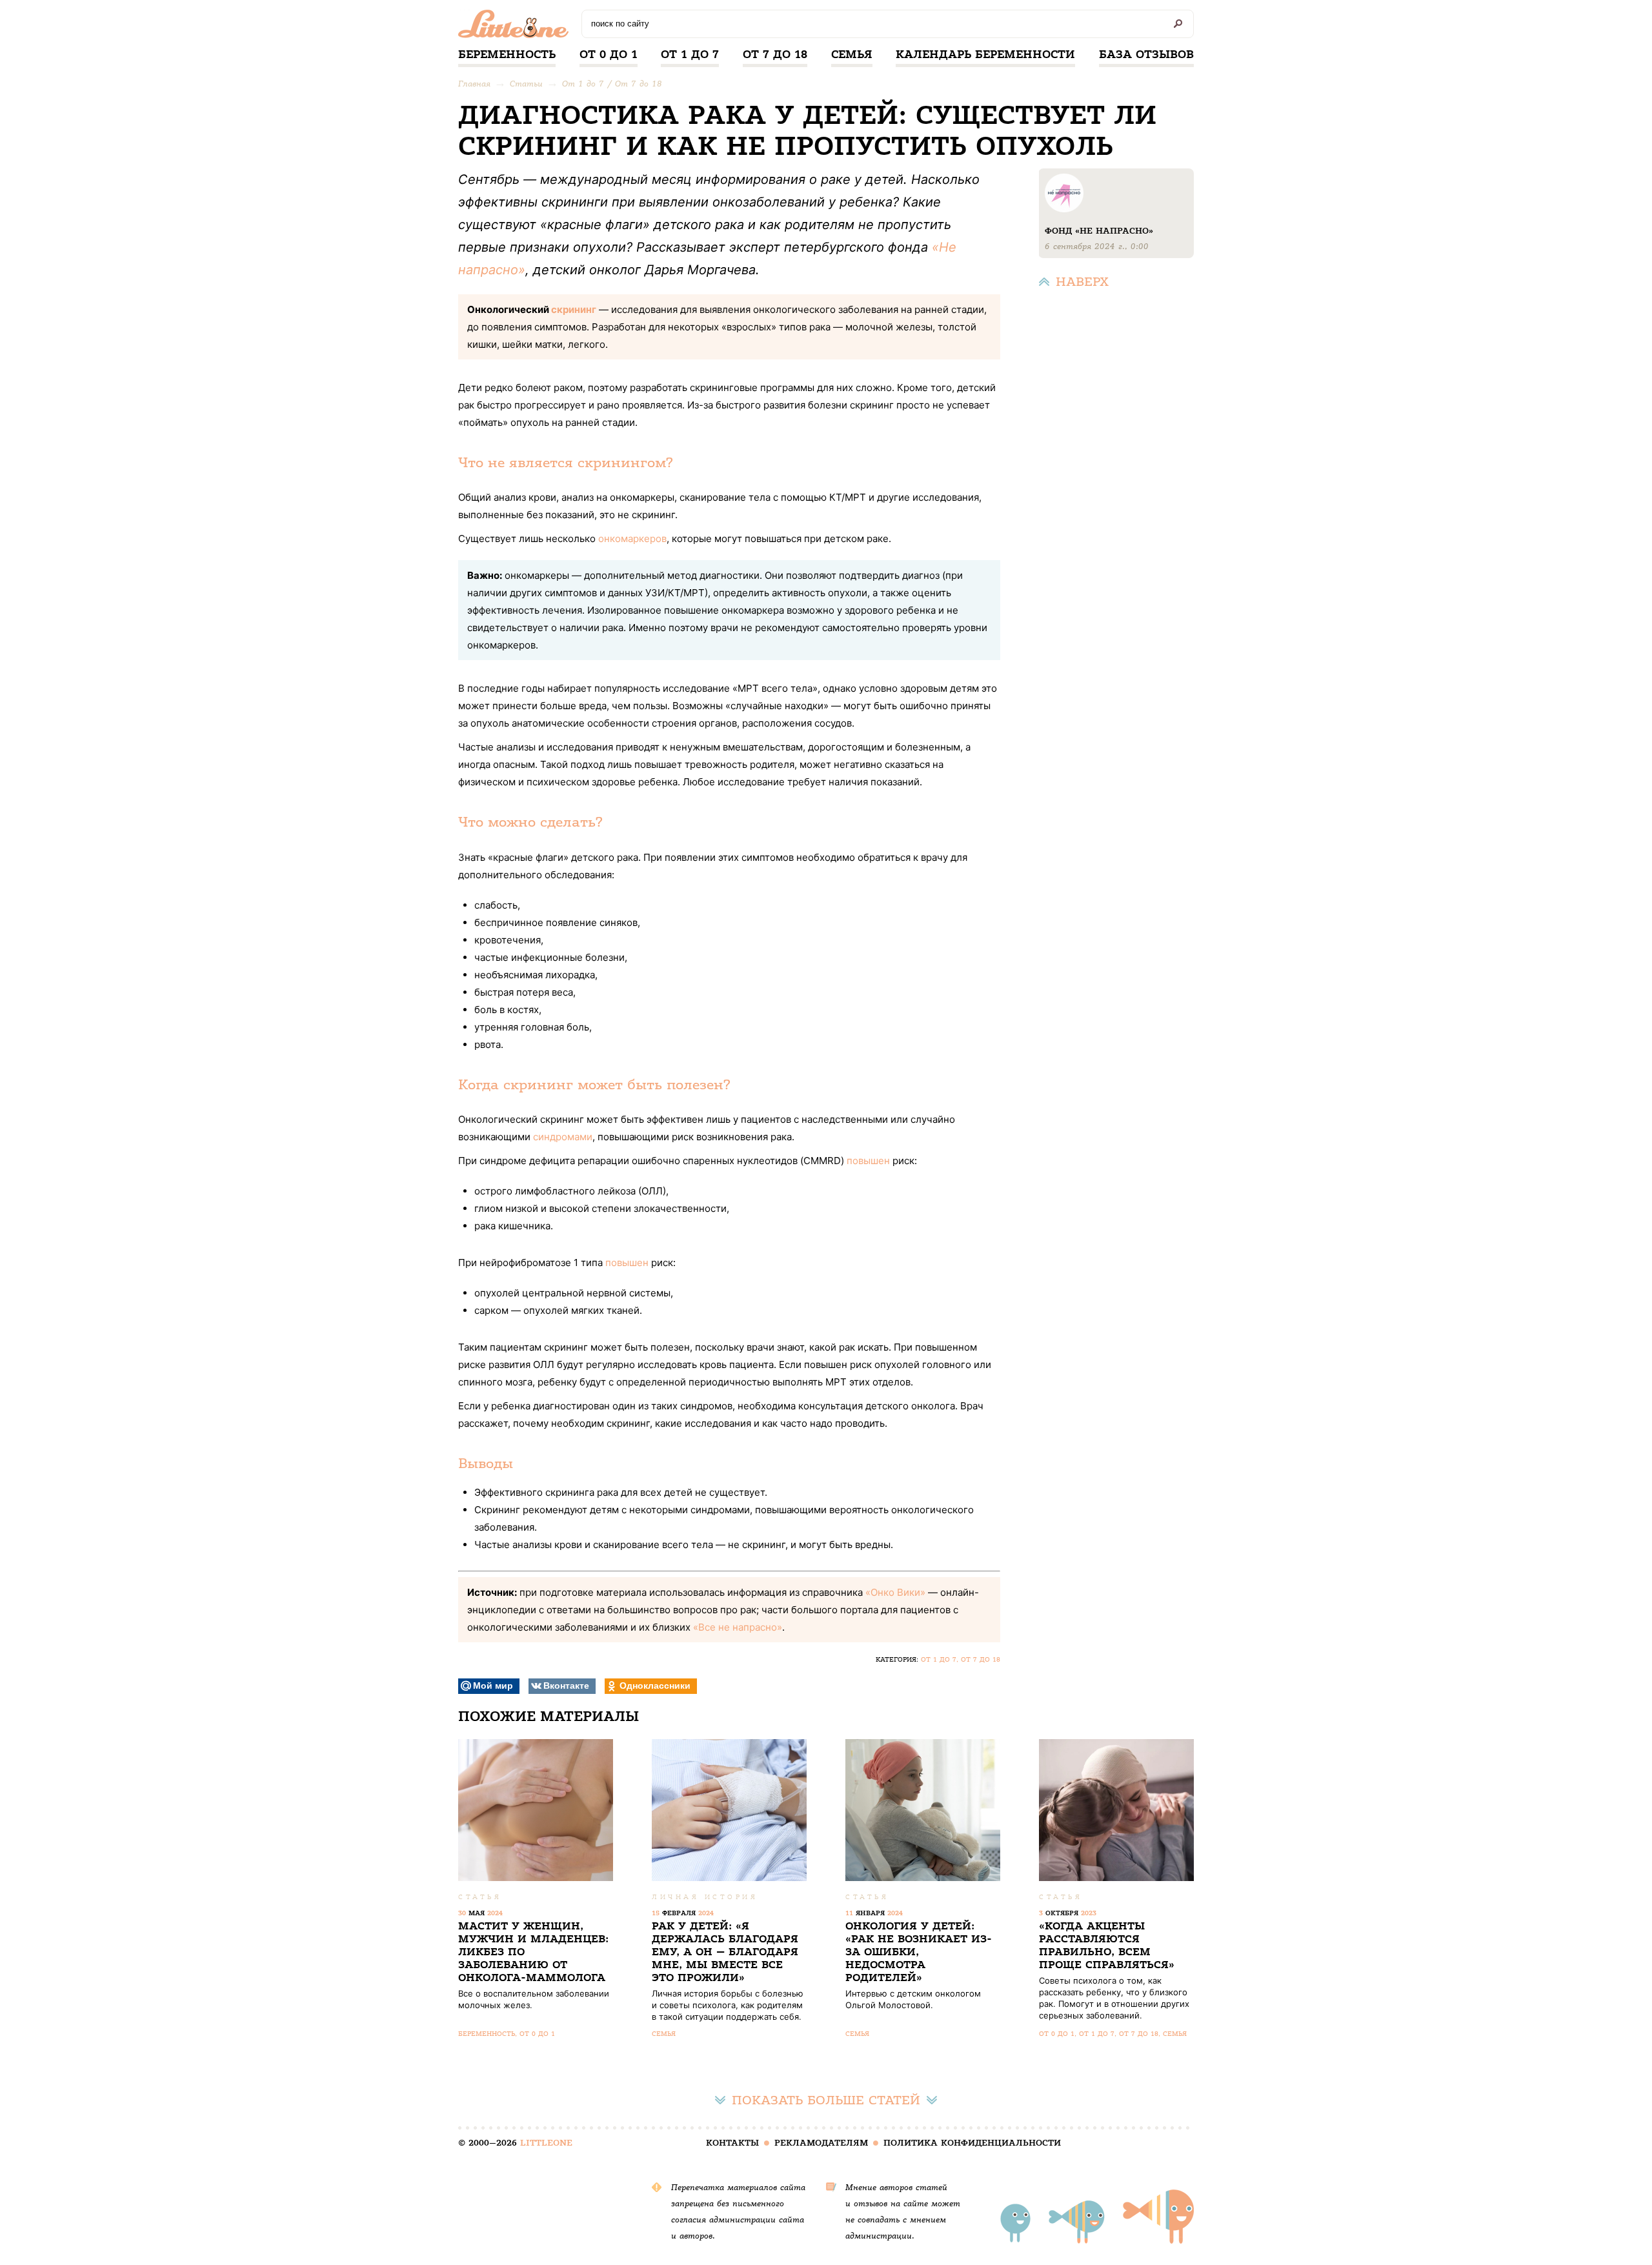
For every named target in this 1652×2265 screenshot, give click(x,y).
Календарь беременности (985, 54)
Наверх (1082, 282)
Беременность (507, 54)
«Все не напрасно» (738, 1627)
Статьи (526, 84)
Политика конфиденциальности (972, 2143)
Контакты (732, 2143)
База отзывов (1146, 54)
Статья (480, 1897)
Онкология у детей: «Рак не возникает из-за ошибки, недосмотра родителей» (919, 1952)
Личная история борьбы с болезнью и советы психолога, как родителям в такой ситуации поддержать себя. (728, 2005)
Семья (852, 54)
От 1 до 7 (690, 54)
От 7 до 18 (775, 54)
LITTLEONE (546, 2143)
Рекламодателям (821, 2143)
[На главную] (517, 27)
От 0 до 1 (609, 54)
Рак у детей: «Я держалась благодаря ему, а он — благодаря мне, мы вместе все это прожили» (725, 1952)
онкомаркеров (632, 539)
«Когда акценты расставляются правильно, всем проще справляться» (1107, 1945)
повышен (868, 1161)
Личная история (705, 1897)
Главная (474, 84)
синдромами (563, 1137)
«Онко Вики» (895, 1592)
